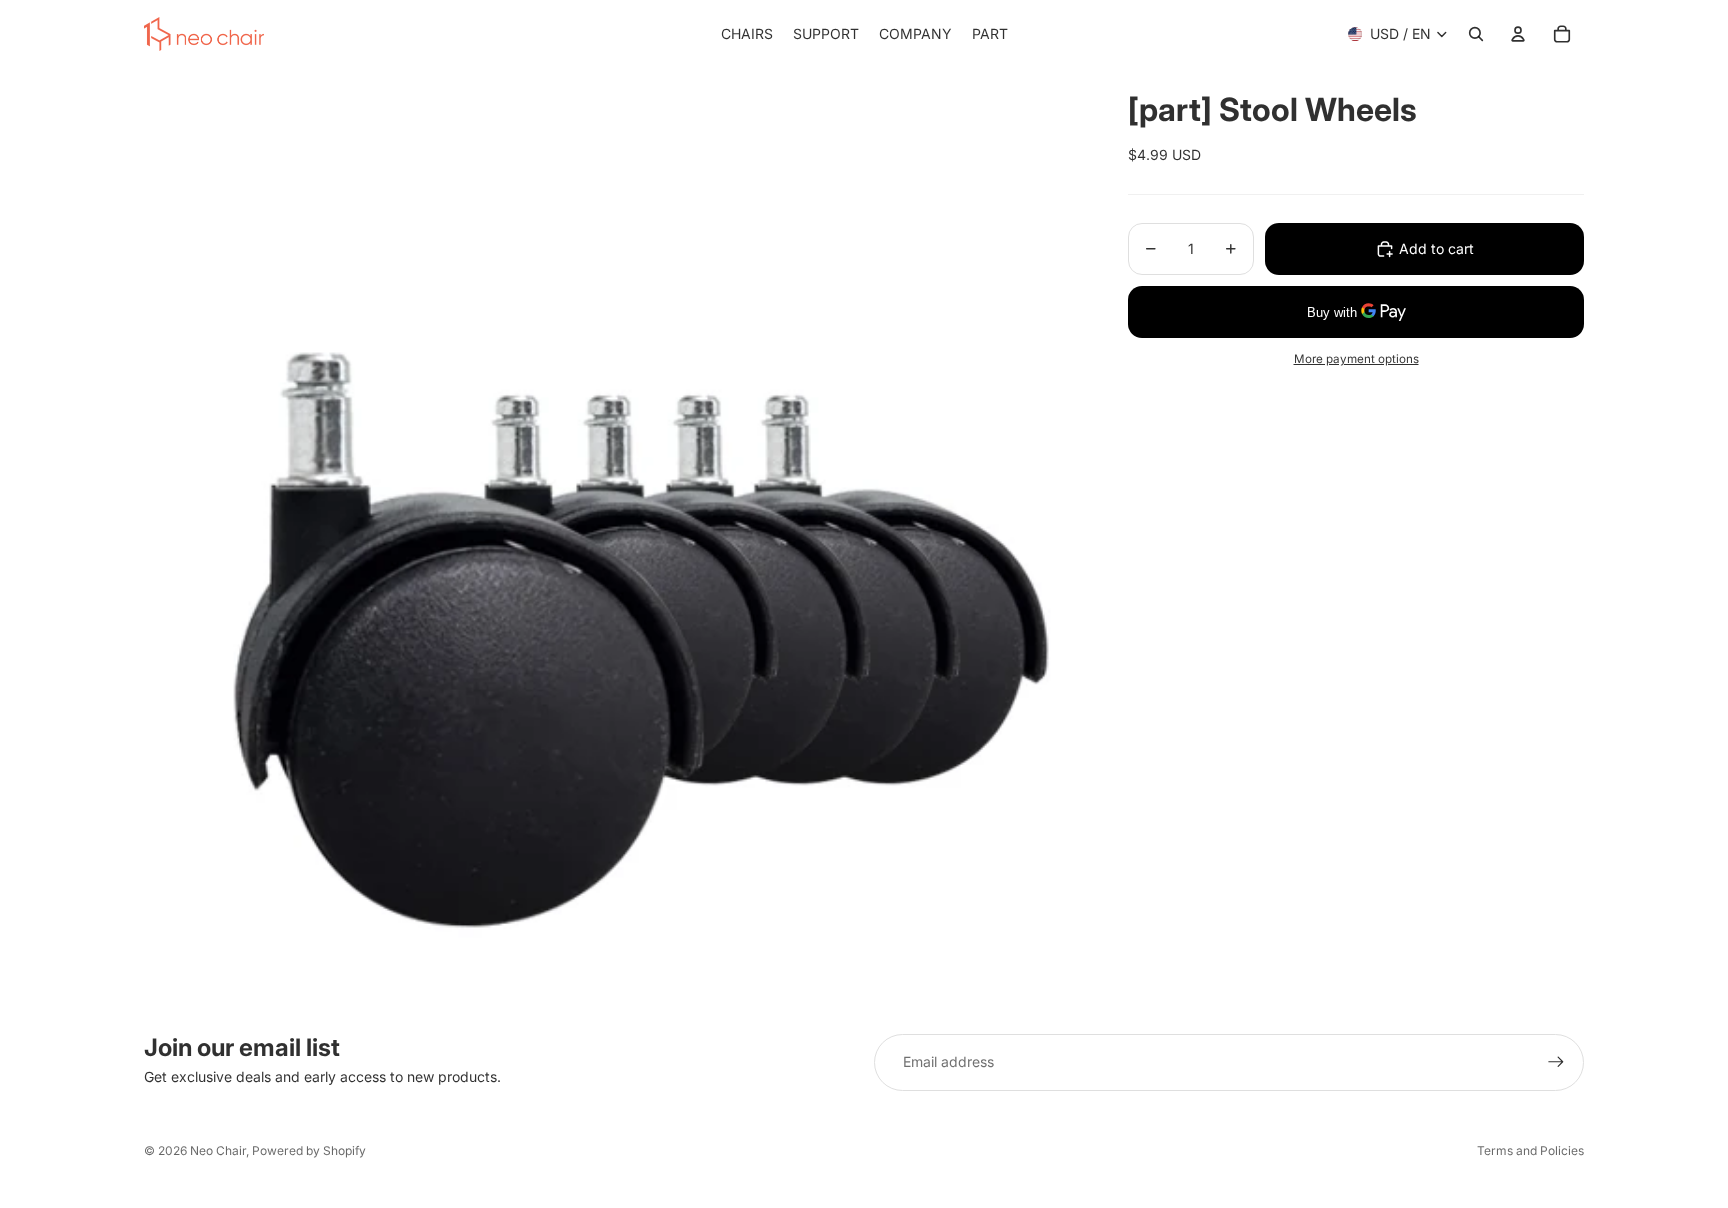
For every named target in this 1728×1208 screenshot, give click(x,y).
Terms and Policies (1530, 1150)
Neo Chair (218, 1150)
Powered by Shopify (309, 1150)
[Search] (1476, 34)
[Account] (1518, 34)
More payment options (1356, 359)
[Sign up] (1556, 1062)
